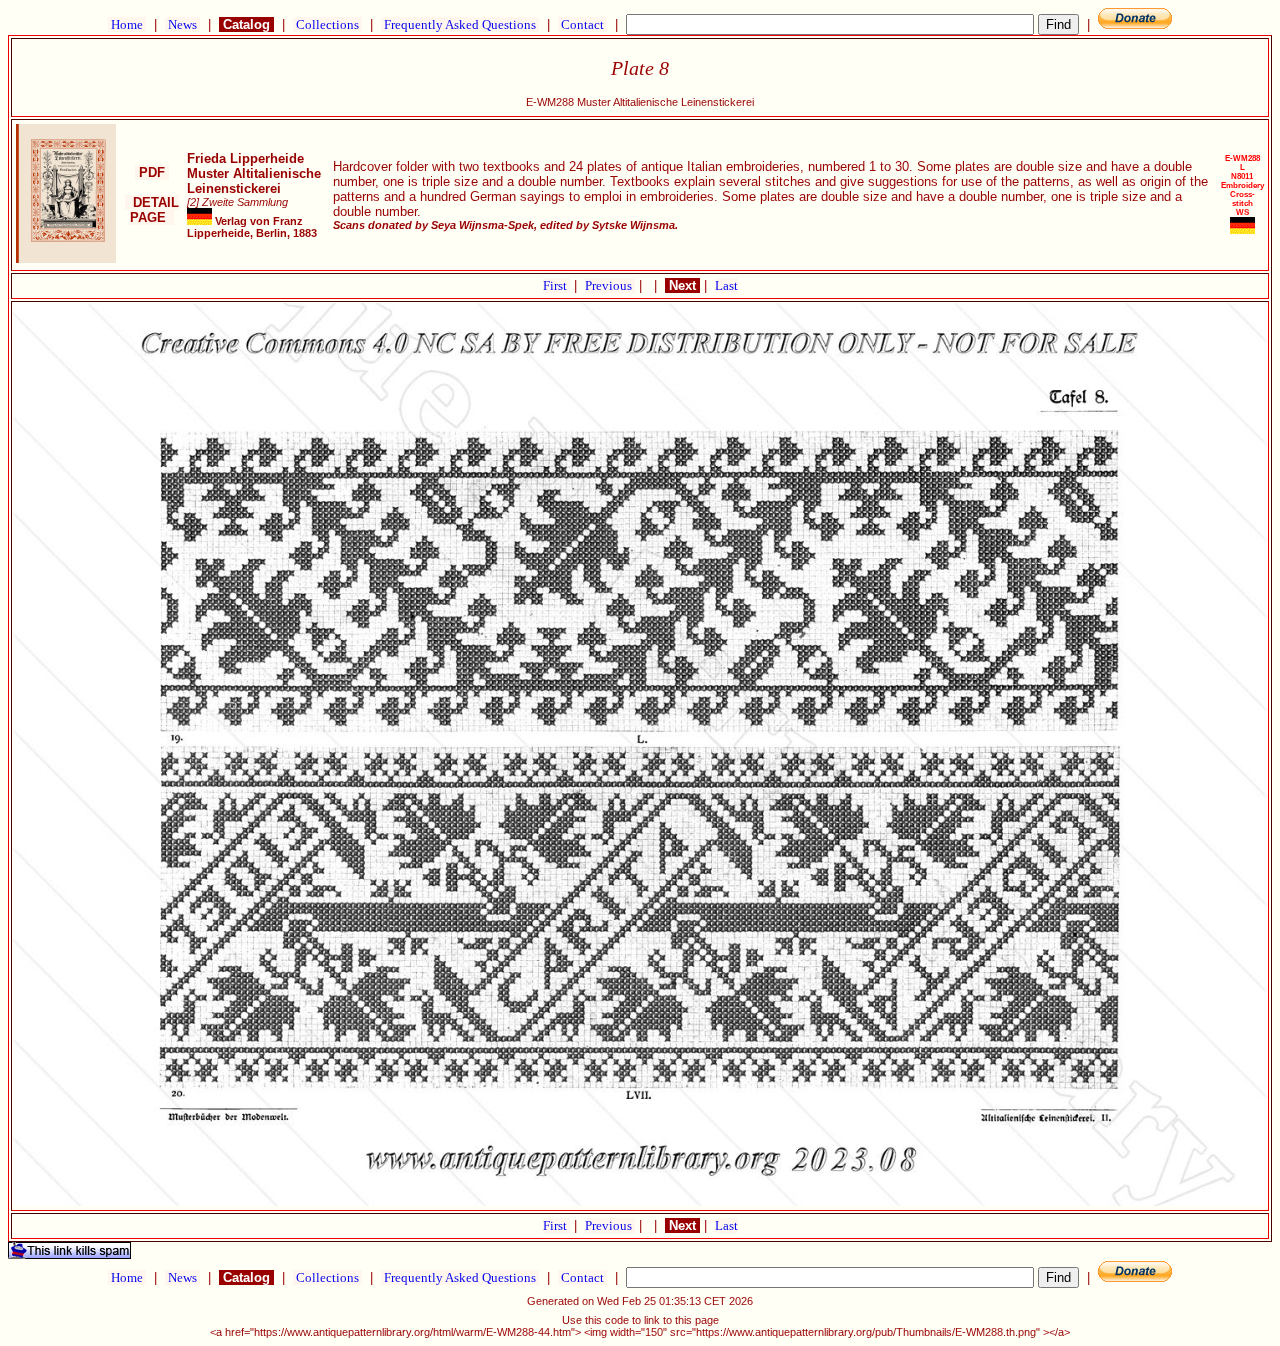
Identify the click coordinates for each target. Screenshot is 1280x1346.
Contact (582, 24)
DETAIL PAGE (152, 210)
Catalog (246, 24)
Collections (327, 24)
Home (127, 24)
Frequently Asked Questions (460, 24)
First (556, 285)
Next (682, 285)
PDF (152, 172)
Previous (610, 285)
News (182, 24)
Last (726, 285)
